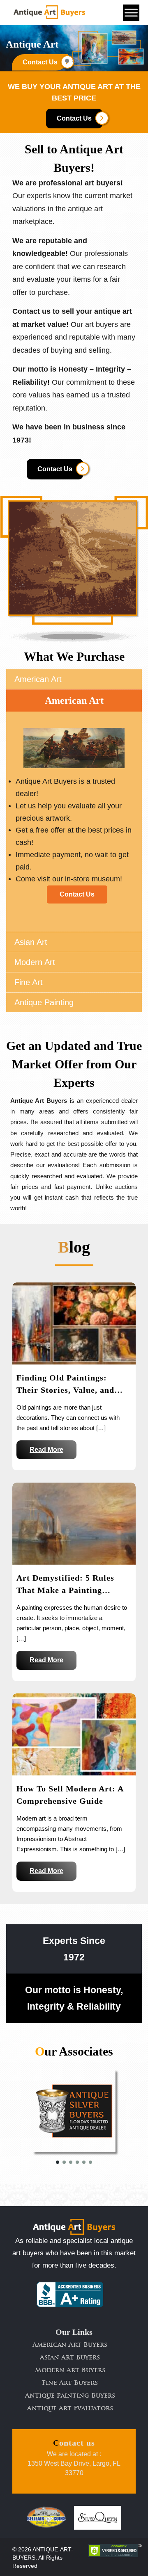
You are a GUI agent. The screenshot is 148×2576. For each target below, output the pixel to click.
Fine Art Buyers (70, 2383)
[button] (58, 2162)
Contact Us (74, 118)
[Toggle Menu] (131, 13)
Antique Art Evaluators (70, 2409)
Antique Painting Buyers (70, 2396)
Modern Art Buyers (70, 2371)
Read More (46, 1450)
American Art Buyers (70, 2345)
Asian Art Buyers (70, 2358)
